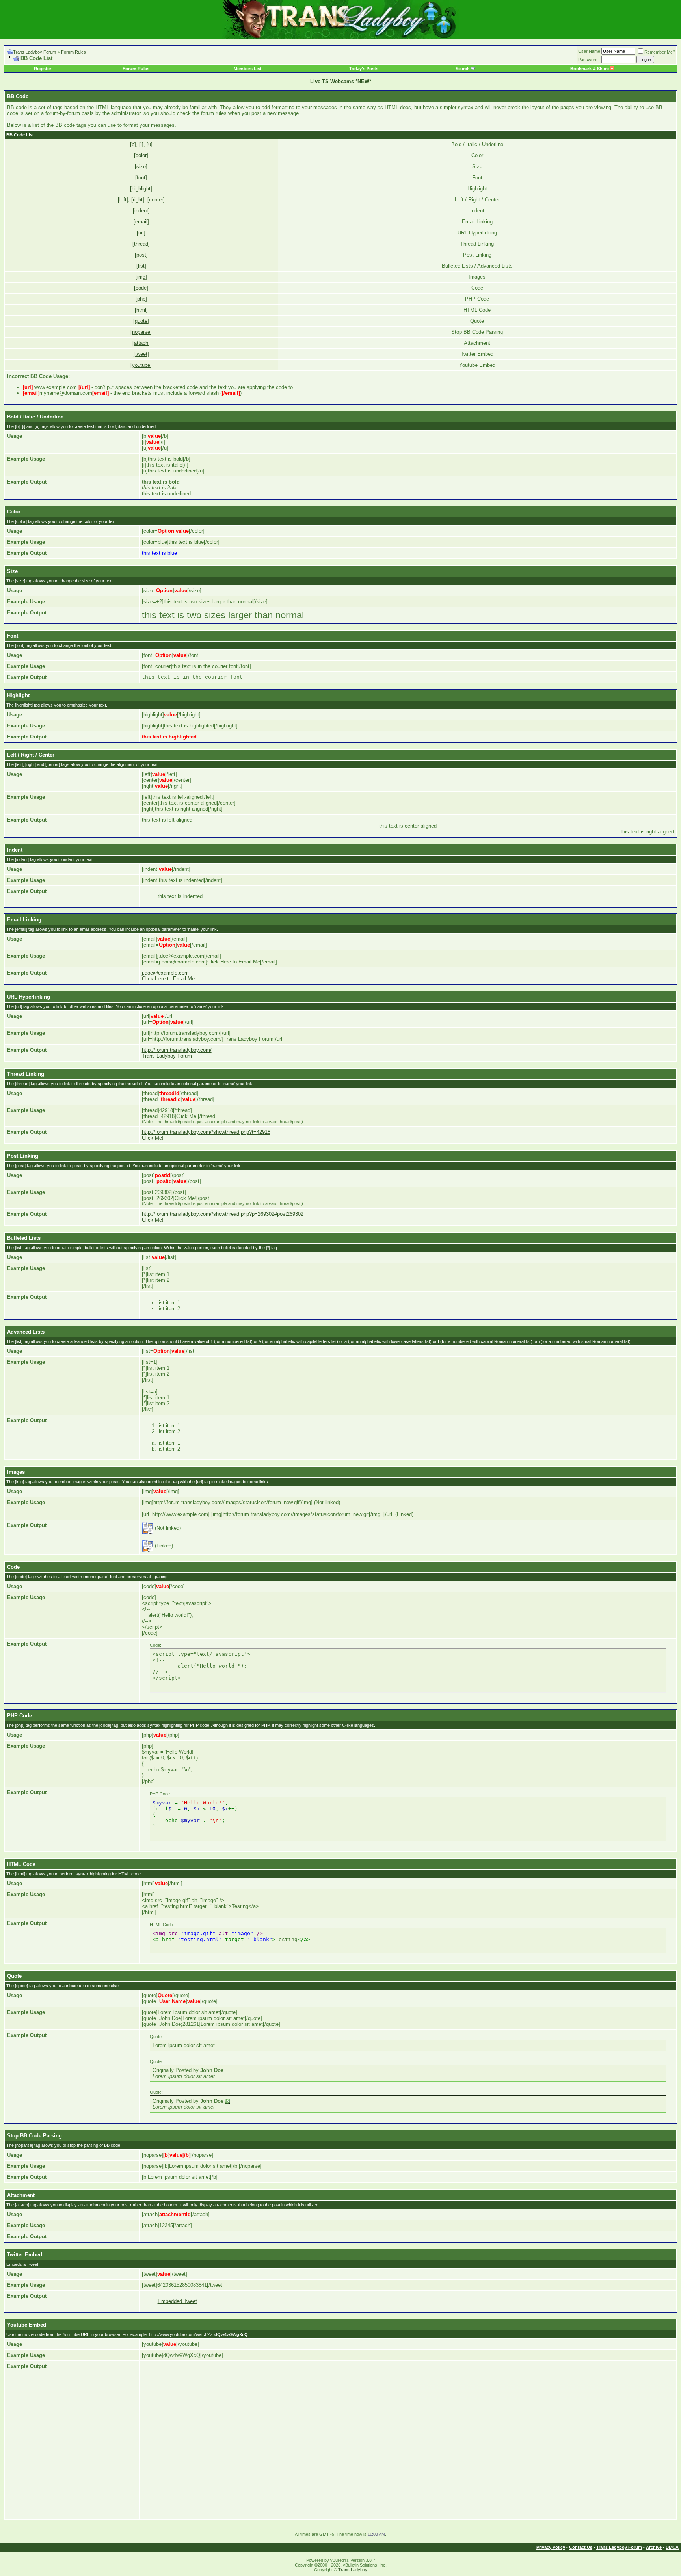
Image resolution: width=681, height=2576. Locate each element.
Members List (248, 69)
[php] (141, 299)
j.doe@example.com (165, 973)
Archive (654, 2547)
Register (43, 69)
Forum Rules (73, 52)
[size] (141, 166)
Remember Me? (660, 52)
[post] (141, 255)
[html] (141, 310)
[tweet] (141, 354)
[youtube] (141, 365)
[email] (141, 222)
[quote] (141, 321)
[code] (141, 288)
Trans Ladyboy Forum (34, 52)
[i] (141, 144)
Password (588, 60)
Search (463, 69)
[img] (141, 277)
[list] (141, 266)
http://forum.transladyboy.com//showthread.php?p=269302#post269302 (223, 1214)
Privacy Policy (551, 2547)
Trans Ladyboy (353, 2570)
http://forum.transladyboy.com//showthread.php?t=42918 (206, 1132)
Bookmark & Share (590, 69)
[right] (138, 200)
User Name (589, 51)
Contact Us (581, 2547)
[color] (141, 155)
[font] (141, 178)
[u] (150, 144)
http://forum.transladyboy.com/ (177, 1050)
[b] (133, 144)
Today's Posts (364, 69)
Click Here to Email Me (168, 979)
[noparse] (141, 332)
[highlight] (141, 189)
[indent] (141, 211)
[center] (156, 200)
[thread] (141, 244)
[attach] (141, 343)
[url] (141, 233)
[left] (123, 200)
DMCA (672, 2547)
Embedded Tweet (177, 2301)
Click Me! (153, 1138)
